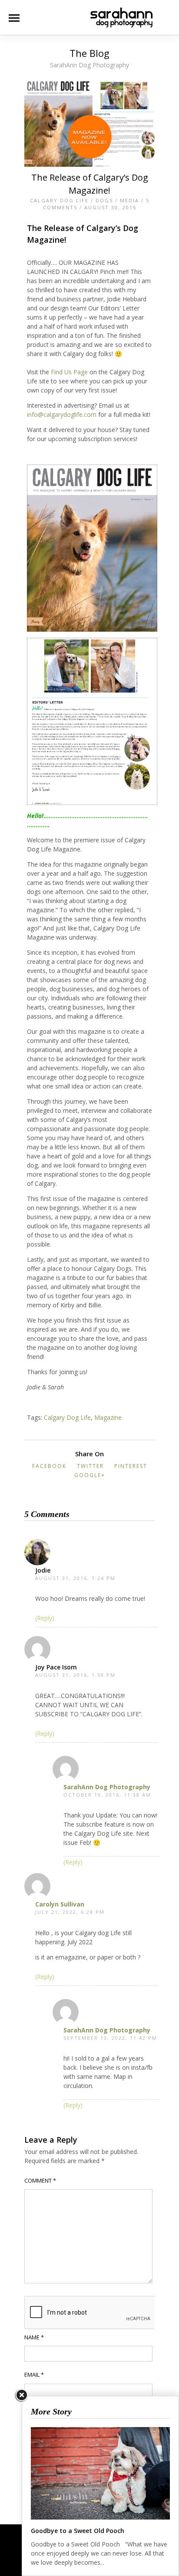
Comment (40, 2180)
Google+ (90, 1475)
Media (129, 200)
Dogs (104, 200)
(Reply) (45, 1618)
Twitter (90, 1466)
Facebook (49, 1466)
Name (34, 2337)
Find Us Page (69, 372)
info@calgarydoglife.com (62, 414)
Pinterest (131, 1466)
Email (34, 2375)
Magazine (108, 1417)
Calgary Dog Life (59, 200)
